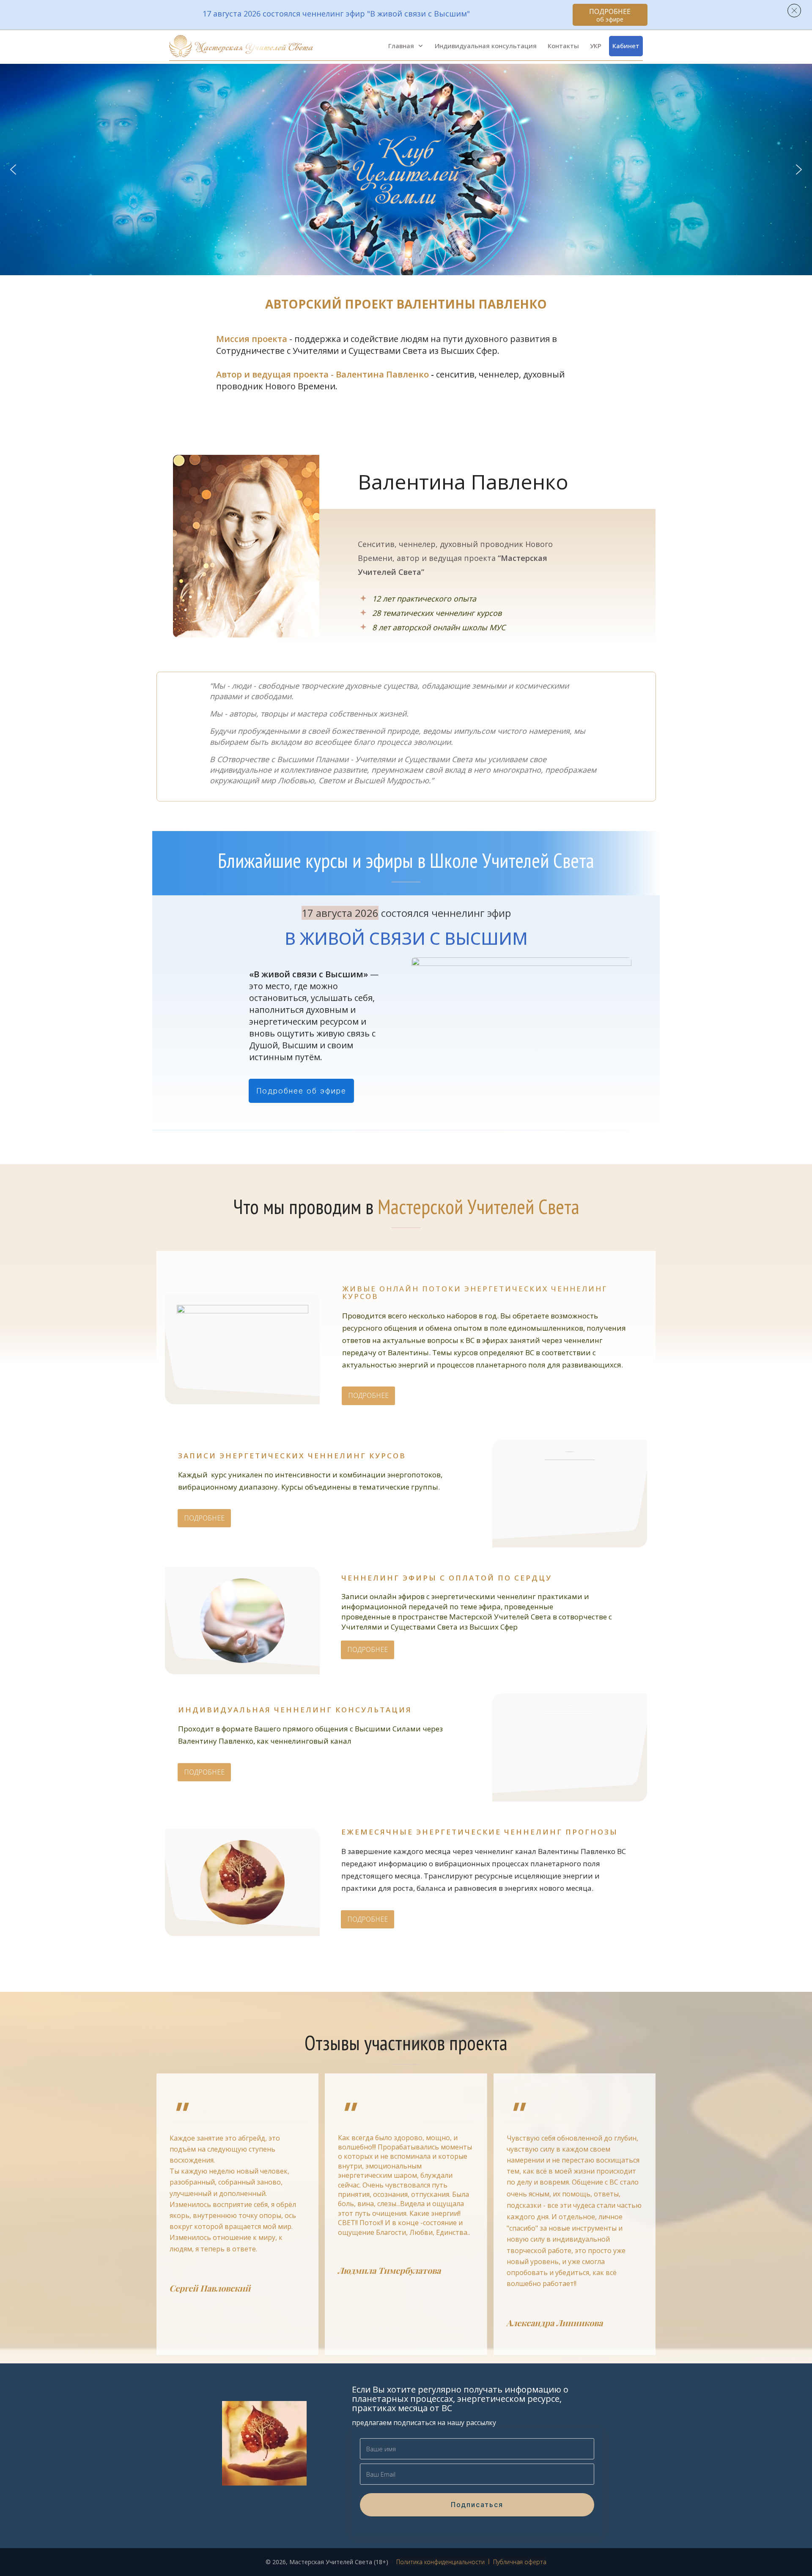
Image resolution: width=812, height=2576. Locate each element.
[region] (406, 170)
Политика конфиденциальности (440, 2562)
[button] (13, 170)
